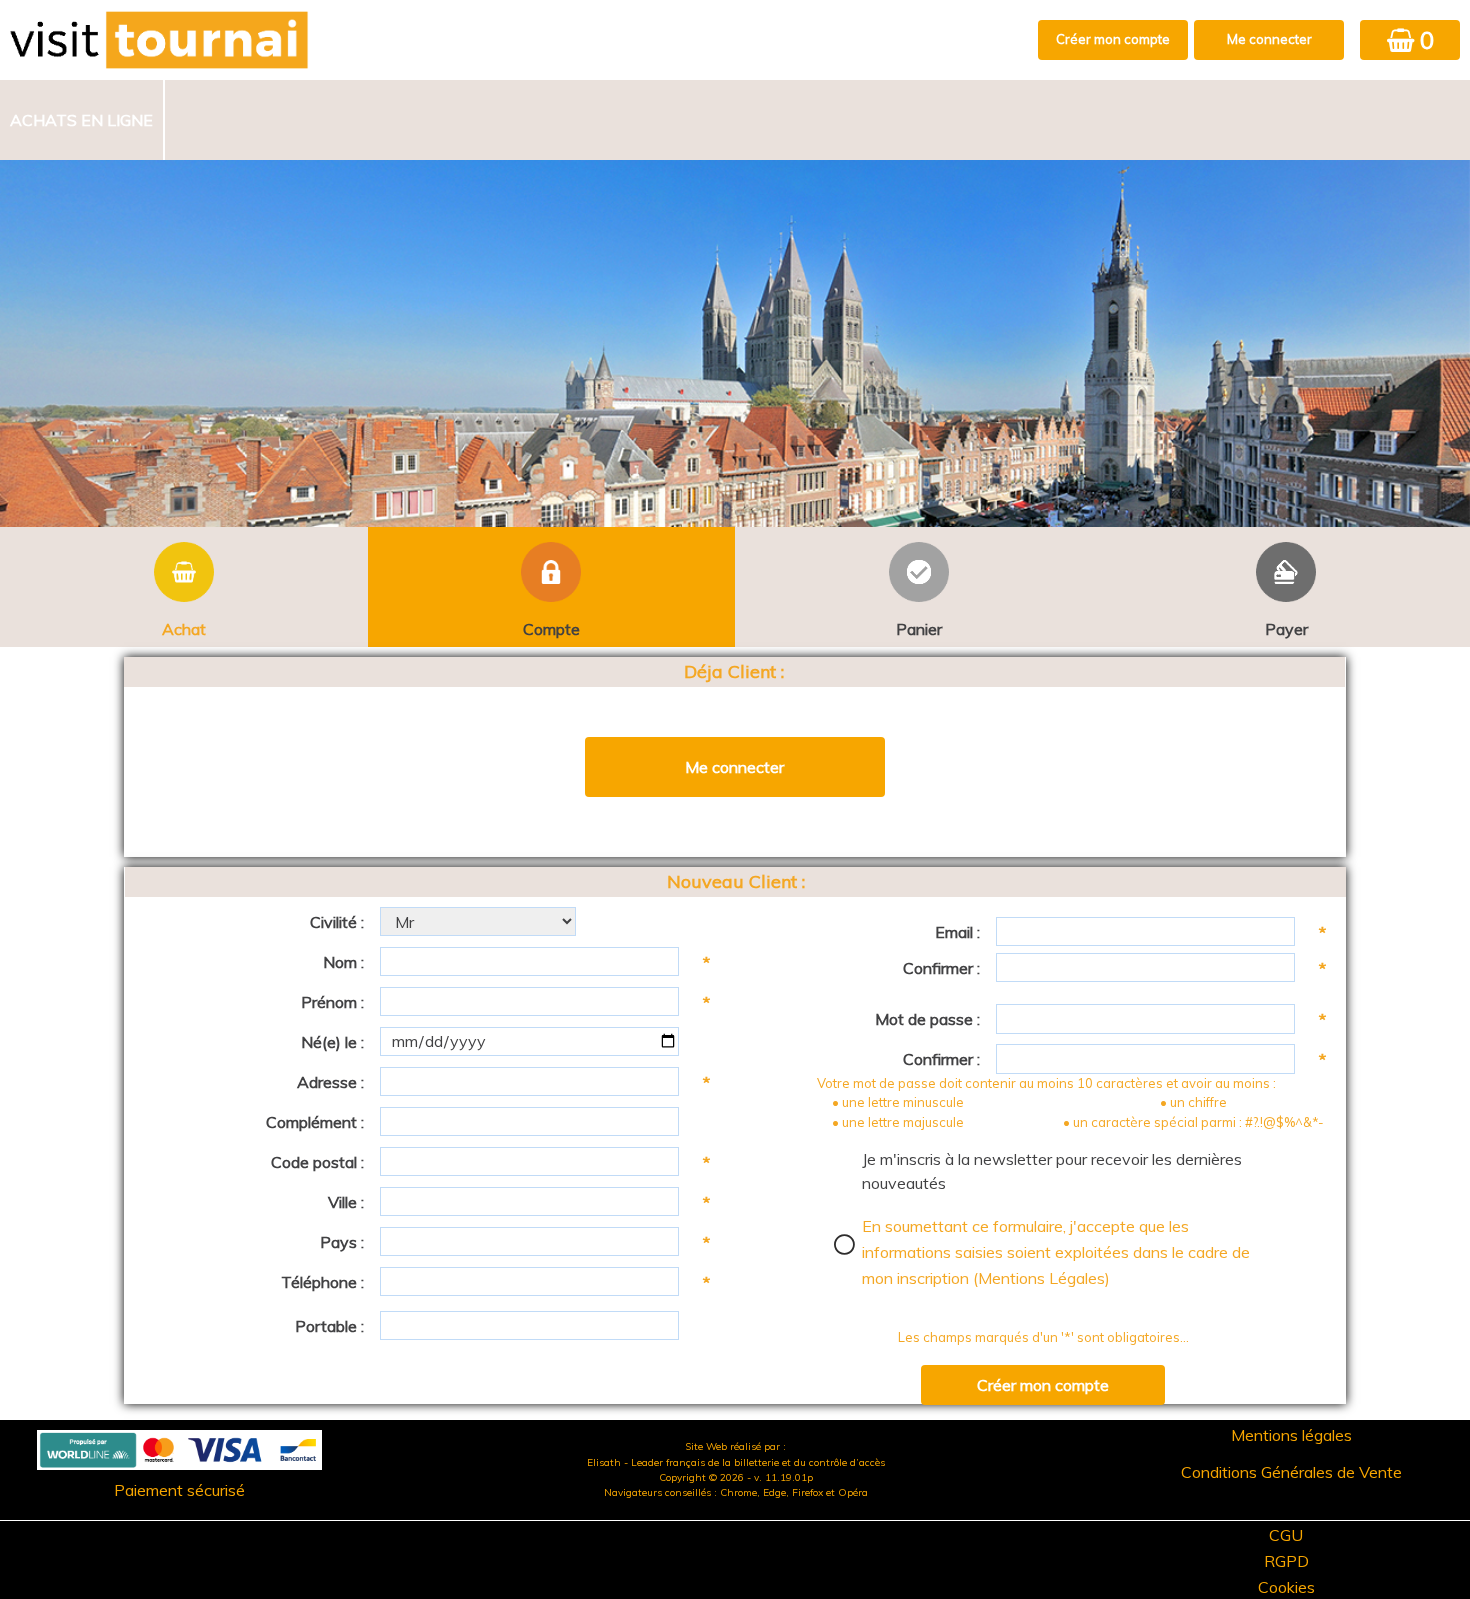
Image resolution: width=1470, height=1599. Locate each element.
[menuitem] (82, 120)
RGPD (1286, 1561)
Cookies (1286, 1587)
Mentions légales (1291, 1435)
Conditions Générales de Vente (1291, 1472)
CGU (1286, 1535)
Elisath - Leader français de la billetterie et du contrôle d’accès (736, 1462)
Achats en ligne (81, 120)
